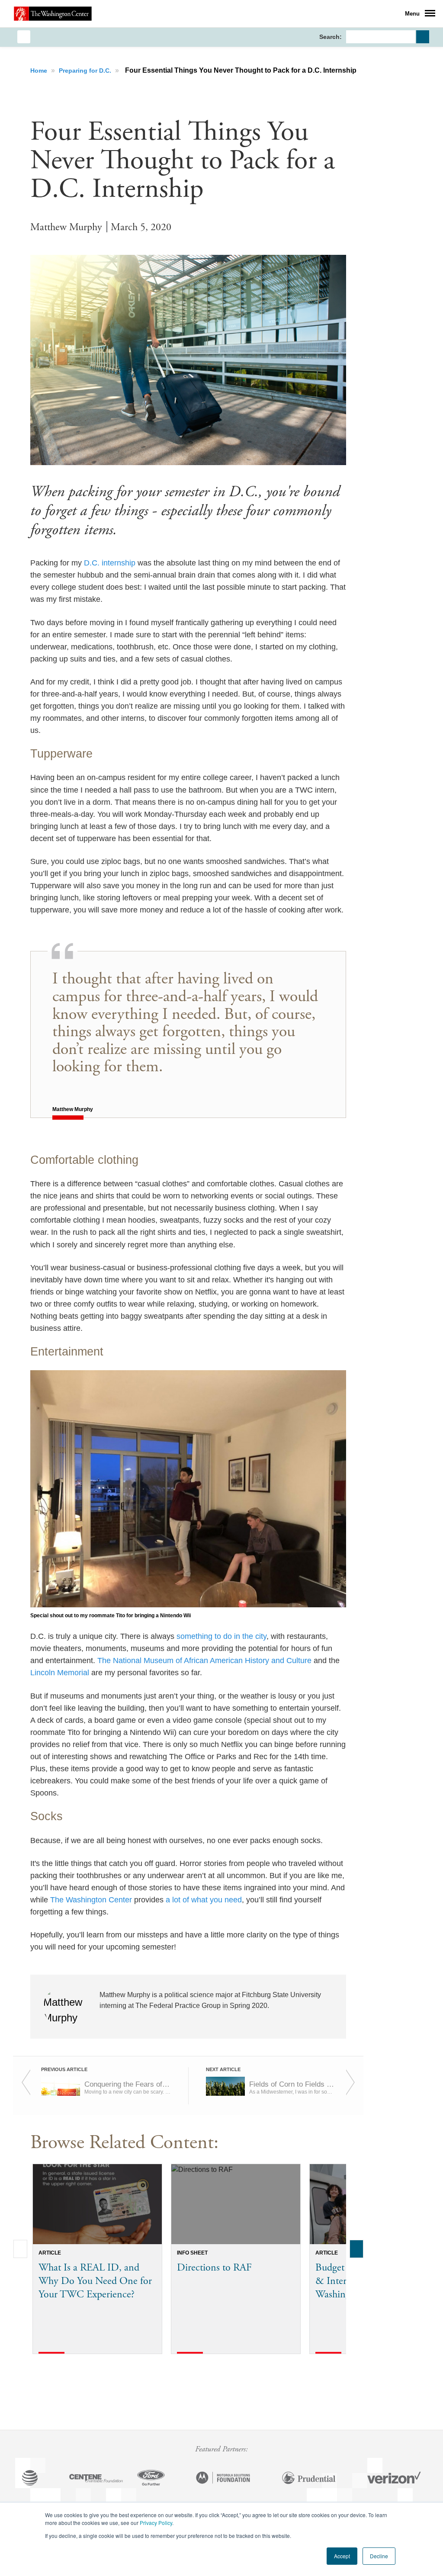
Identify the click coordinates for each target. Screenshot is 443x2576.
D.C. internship (110, 563)
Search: (331, 37)
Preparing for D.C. (86, 71)
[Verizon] (394, 2479)
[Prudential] (309, 2479)
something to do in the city (221, 1636)
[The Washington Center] (53, 13)
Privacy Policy (156, 2523)
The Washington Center (91, 1900)
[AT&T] (30, 2479)
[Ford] (151, 2479)
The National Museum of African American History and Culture (204, 1661)
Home (40, 71)
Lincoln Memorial (60, 1673)
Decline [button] (379, 2556)
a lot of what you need (204, 1900)
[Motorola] (223, 2479)
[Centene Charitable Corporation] (96, 2479)
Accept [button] (342, 2556)
